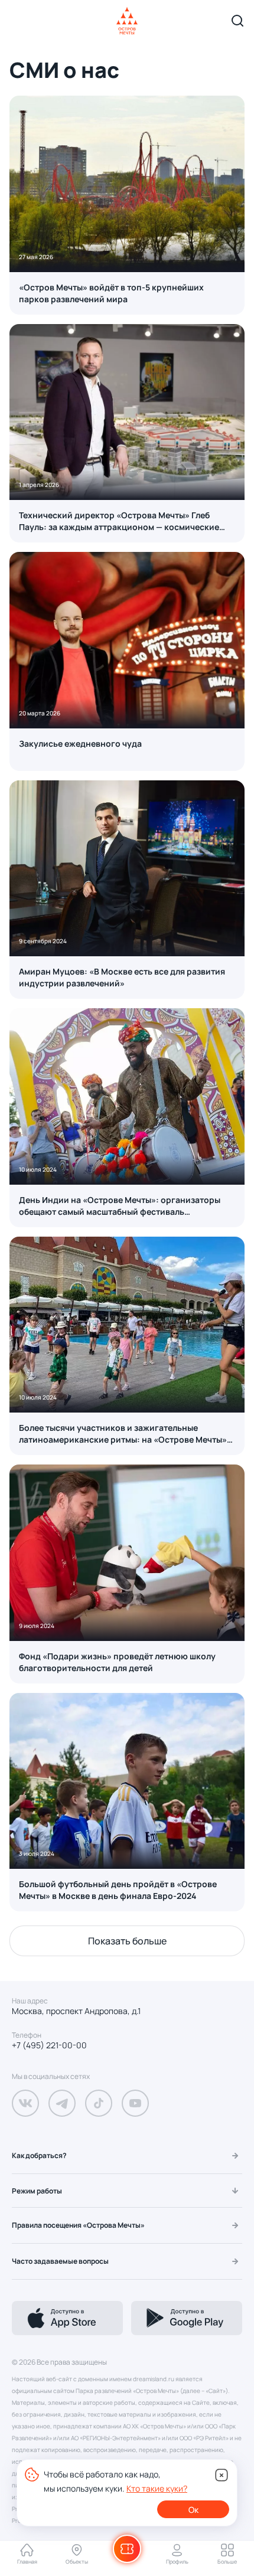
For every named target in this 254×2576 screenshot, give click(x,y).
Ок (193, 2510)
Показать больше (127, 1941)
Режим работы (37, 2191)
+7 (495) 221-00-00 (49, 2045)
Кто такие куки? (157, 2488)
